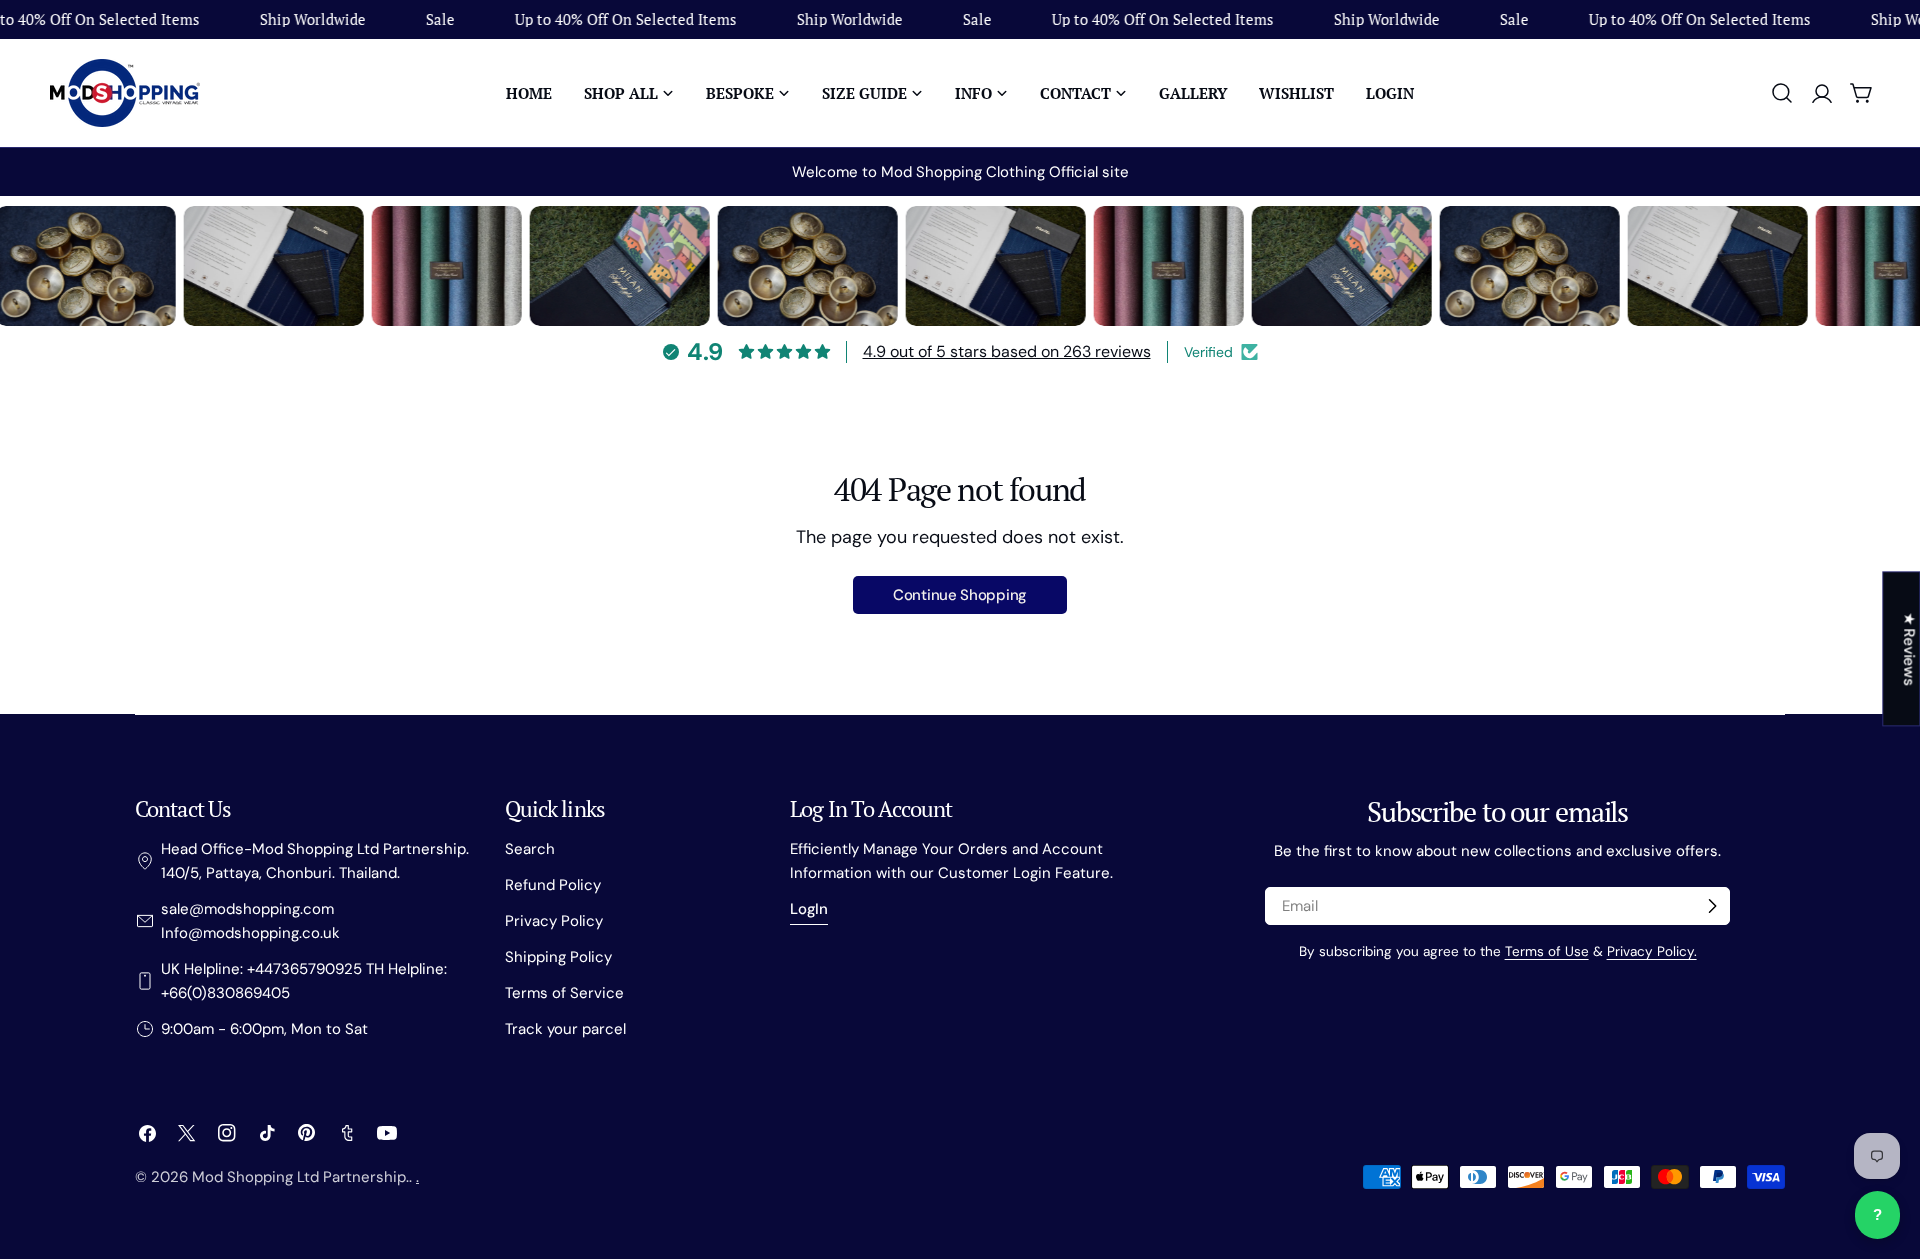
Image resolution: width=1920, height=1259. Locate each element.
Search (530, 849)
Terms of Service (564, 993)
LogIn (809, 909)
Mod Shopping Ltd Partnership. (300, 1177)
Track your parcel (565, 1029)
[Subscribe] (1712, 906)
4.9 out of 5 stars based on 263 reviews (1007, 351)
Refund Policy (553, 885)
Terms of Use (1547, 951)
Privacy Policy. (1652, 951)
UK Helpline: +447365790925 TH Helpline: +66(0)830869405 (304, 981)
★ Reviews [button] (1909, 648)
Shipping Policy (558, 957)
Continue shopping (960, 595)
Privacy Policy (554, 921)
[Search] (1782, 93)
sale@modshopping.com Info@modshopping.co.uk (250, 921)
